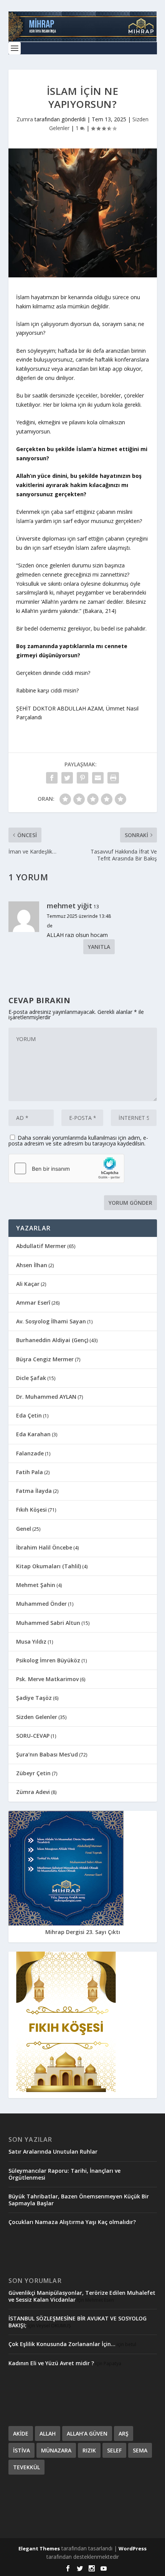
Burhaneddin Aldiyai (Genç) (52, 1340)
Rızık (89, 2450)
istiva (21, 2450)
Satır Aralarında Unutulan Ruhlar (53, 2152)
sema (140, 2450)
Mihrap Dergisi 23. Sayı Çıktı (83, 1932)
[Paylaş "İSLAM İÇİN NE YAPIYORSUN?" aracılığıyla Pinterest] (82, 778)
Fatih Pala (30, 1472)
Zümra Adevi (33, 1792)
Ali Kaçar (28, 1284)
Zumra (25, 119)
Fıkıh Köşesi (31, 1510)
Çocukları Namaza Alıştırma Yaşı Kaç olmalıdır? (72, 2222)
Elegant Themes (39, 2548)
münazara (56, 2450)
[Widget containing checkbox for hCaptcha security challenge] (66, 1168)
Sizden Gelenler (37, 1717)
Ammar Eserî (33, 1303)
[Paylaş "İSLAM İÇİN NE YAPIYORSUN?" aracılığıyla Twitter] (67, 778)
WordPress (133, 2548)
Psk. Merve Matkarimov (47, 1679)
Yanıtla (99, 947)
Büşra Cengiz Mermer (45, 1359)
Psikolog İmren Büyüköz (48, 1660)
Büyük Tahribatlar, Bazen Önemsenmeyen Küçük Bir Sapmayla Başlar (79, 2200)
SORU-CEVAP (33, 1736)
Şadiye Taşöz (34, 1698)
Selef (114, 2450)
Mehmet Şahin (36, 1585)
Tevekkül (26, 2467)
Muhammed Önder (41, 1604)
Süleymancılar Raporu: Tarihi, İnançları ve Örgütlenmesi (64, 2174)
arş (124, 2433)
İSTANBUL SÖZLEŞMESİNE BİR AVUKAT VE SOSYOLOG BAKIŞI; (78, 2322)
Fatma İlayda (34, 1491)
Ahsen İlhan (32, 1265)
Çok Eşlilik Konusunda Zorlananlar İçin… (62, 2344)
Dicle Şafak (31, 1378)
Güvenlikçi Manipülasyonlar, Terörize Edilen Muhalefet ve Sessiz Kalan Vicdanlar (82, 2296)
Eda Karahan (33, 1434)
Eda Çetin (29, 1415)
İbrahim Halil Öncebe (44, 1547)
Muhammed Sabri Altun (48, 1623)
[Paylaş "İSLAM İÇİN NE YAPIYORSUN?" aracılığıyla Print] (113, 778)
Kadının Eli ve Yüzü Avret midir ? (51, 2363)
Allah (48, 2433)
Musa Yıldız (31, 1642)
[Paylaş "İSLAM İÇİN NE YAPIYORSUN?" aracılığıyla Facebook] (52, 778)
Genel (24, 1529)
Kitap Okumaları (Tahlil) (49, 1566)
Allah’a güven (87, 2433)
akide (21, 2433)
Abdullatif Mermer (41, 1246)
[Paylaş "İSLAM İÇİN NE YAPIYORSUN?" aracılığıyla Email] (98, 778)
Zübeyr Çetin (33, 1773)
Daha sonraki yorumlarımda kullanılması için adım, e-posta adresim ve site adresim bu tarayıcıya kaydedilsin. (78, 1141)
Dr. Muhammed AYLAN (46, 1397)
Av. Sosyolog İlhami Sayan (51, 1321)
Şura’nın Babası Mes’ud (47, 1754)
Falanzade (30, 1453)
